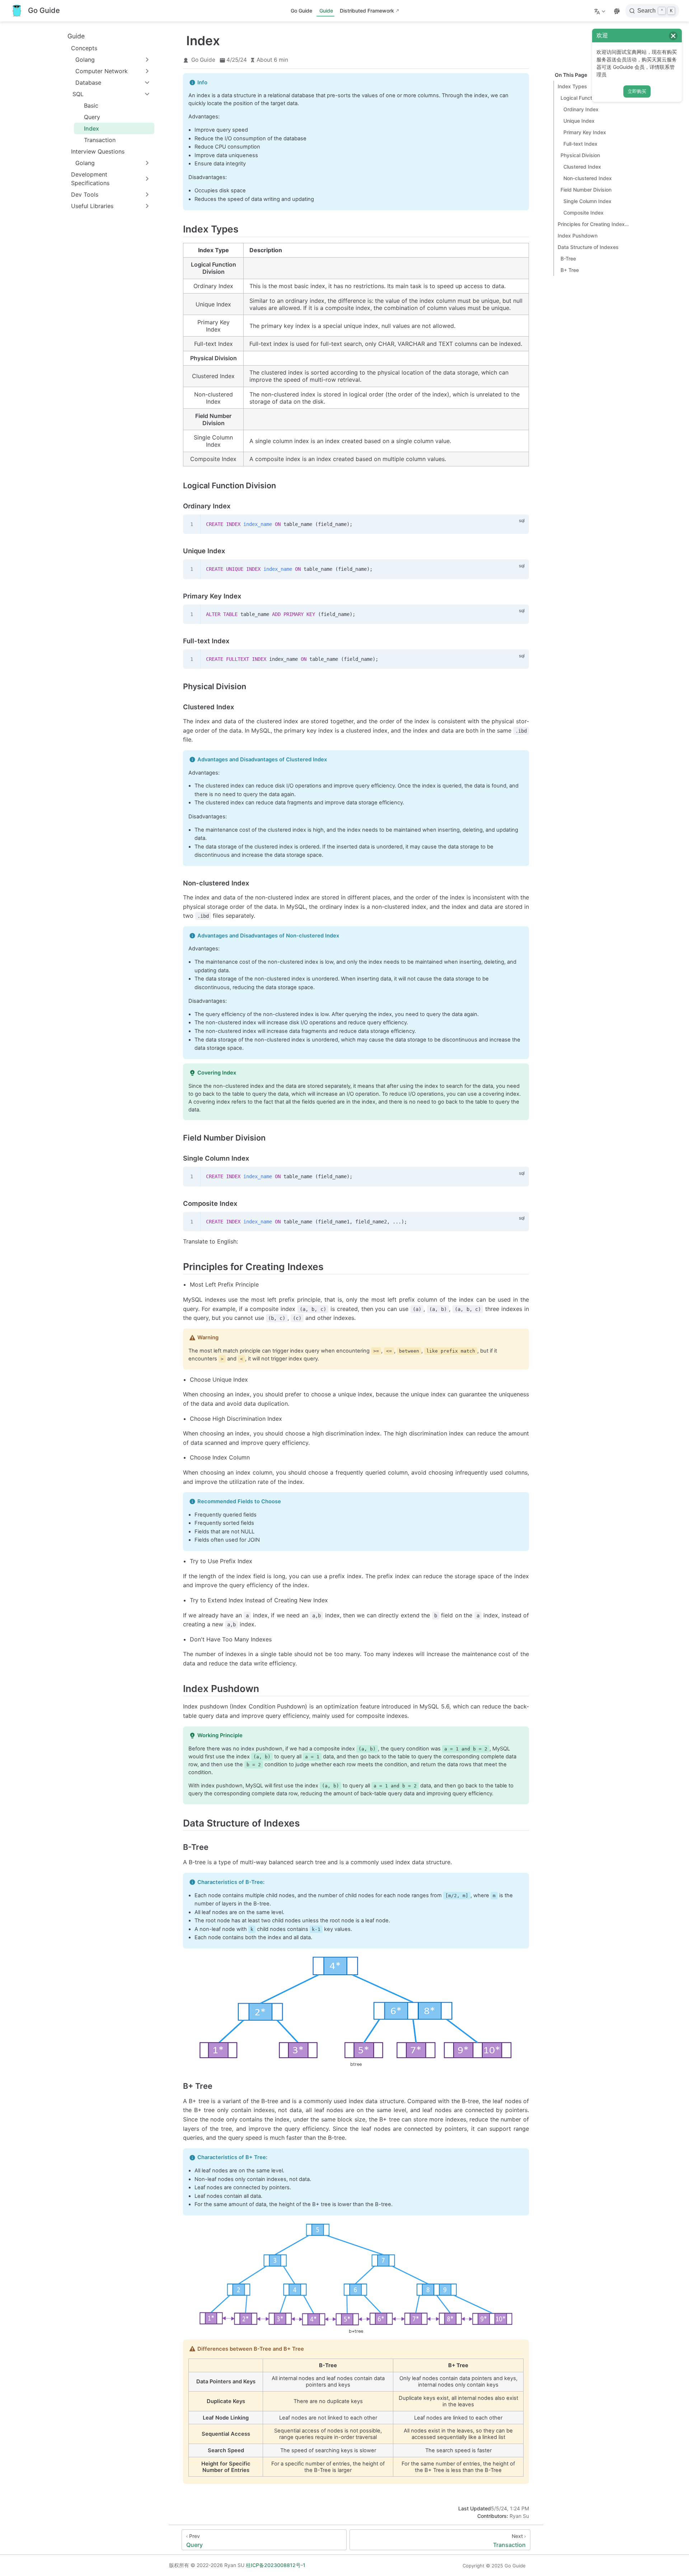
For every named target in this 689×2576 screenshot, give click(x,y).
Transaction (100, 140)
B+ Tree (570, 270)
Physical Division (580, 155)
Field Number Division (586, 190)
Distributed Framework (367, 11)
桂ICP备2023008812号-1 (276, 2565)
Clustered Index (582, 167)
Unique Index (579, 121)
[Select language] (601, 11)
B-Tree (568, 258)
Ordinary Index (581, 109)
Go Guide (301, 11)
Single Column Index (587, 201)
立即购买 (637, 91)
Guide (326, 11)
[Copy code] (519, 524)
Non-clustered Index (588, 178)
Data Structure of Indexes (588, 247)
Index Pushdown (578, 236)
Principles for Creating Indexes (594, 224)
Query (92, 117)
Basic (91, 105)
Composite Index (583, 213)
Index (92, 128)
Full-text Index (580, 144)
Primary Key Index (585, 132)
